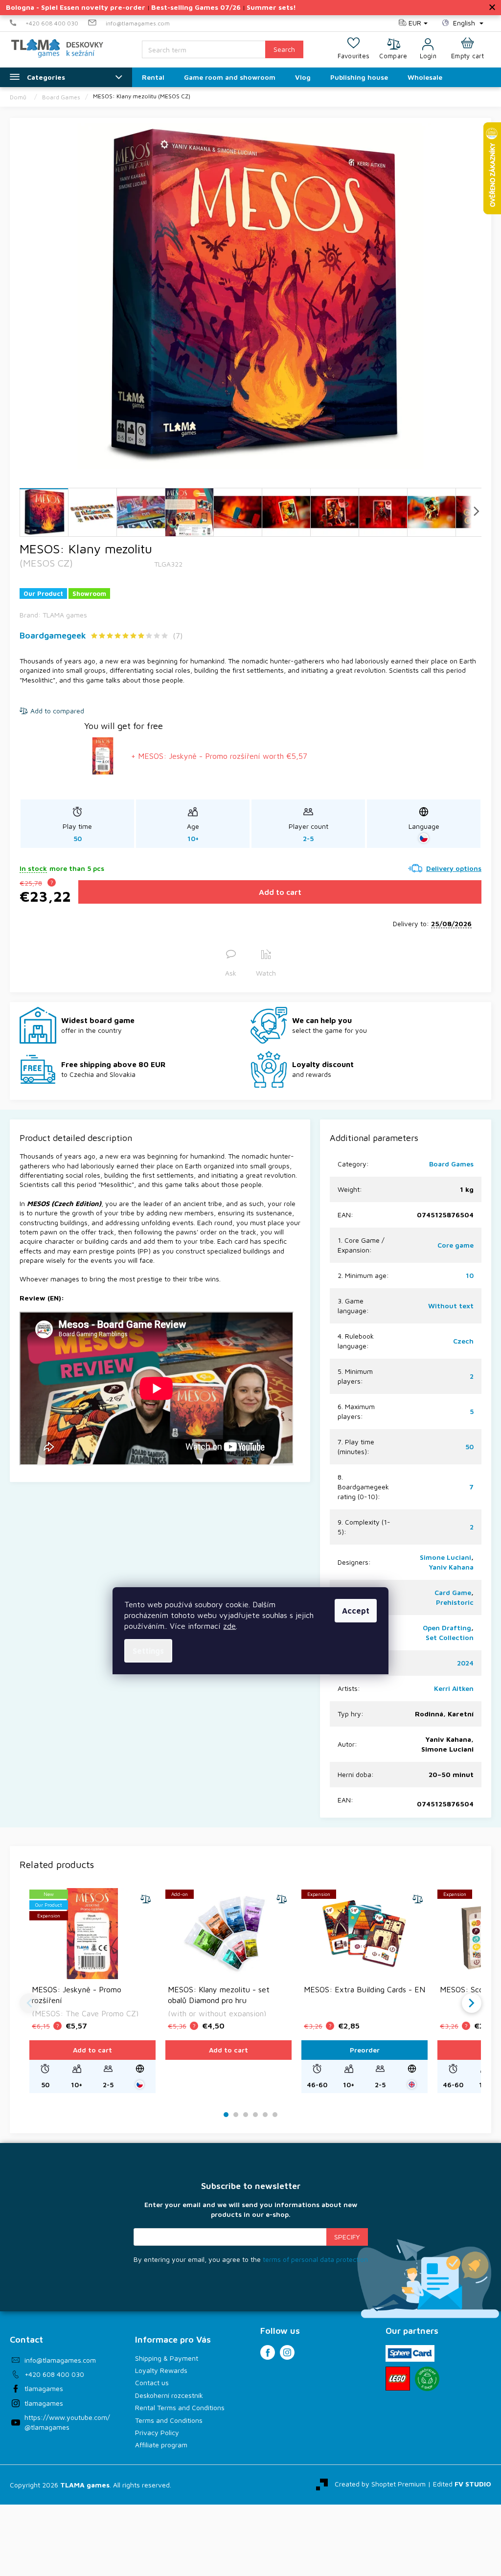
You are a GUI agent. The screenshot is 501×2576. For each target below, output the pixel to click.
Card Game (453, 1592)
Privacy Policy (157, 2432)
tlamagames (44, 2388)
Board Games (451, 1164)
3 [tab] (246, 2115)
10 (470, 1275)
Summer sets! (271, 7)
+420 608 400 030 (54, 2374)
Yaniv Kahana (451, 1567)
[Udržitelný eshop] (427, 2379)
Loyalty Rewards (161, 2370)
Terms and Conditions (169, 2420)
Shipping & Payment (167, 2358)
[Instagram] (287, 2352)
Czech (463, 1341)
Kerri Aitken (454, 1688)
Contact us (152, 2382)
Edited (462, 2484)
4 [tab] (255, 2115)
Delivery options (454, 868)
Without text (451, 1306)
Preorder (365, 2050)
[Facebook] (268, 2352)
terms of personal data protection (315, 2259)
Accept (356, 1611)
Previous (29, 2003)
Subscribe (347, 2237)
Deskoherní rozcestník (169, 2395)
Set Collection (450, 1637)
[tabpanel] (92, 1991)
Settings (148, 1651)
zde (229, 1626)
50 (469, 1447)
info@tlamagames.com (60, 2360)
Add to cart (280, 892)
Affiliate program (161, 2445)
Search (284, 49)
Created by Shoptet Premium (380, 2484)
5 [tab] (265, 2115)
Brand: (53, 615)
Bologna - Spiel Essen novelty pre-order (76, 7)
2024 (465, 1663)
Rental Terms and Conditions (180, 2407)
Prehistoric (455, 1602)
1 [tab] (226, 2115)
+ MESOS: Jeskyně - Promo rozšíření (219, 756)
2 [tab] (236, 2115)
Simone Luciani (445, 1557)
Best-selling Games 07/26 (196, 7)
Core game (455, 1245)
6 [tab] (275, 2115)
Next (472, 2003)
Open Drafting (447, 1628)
